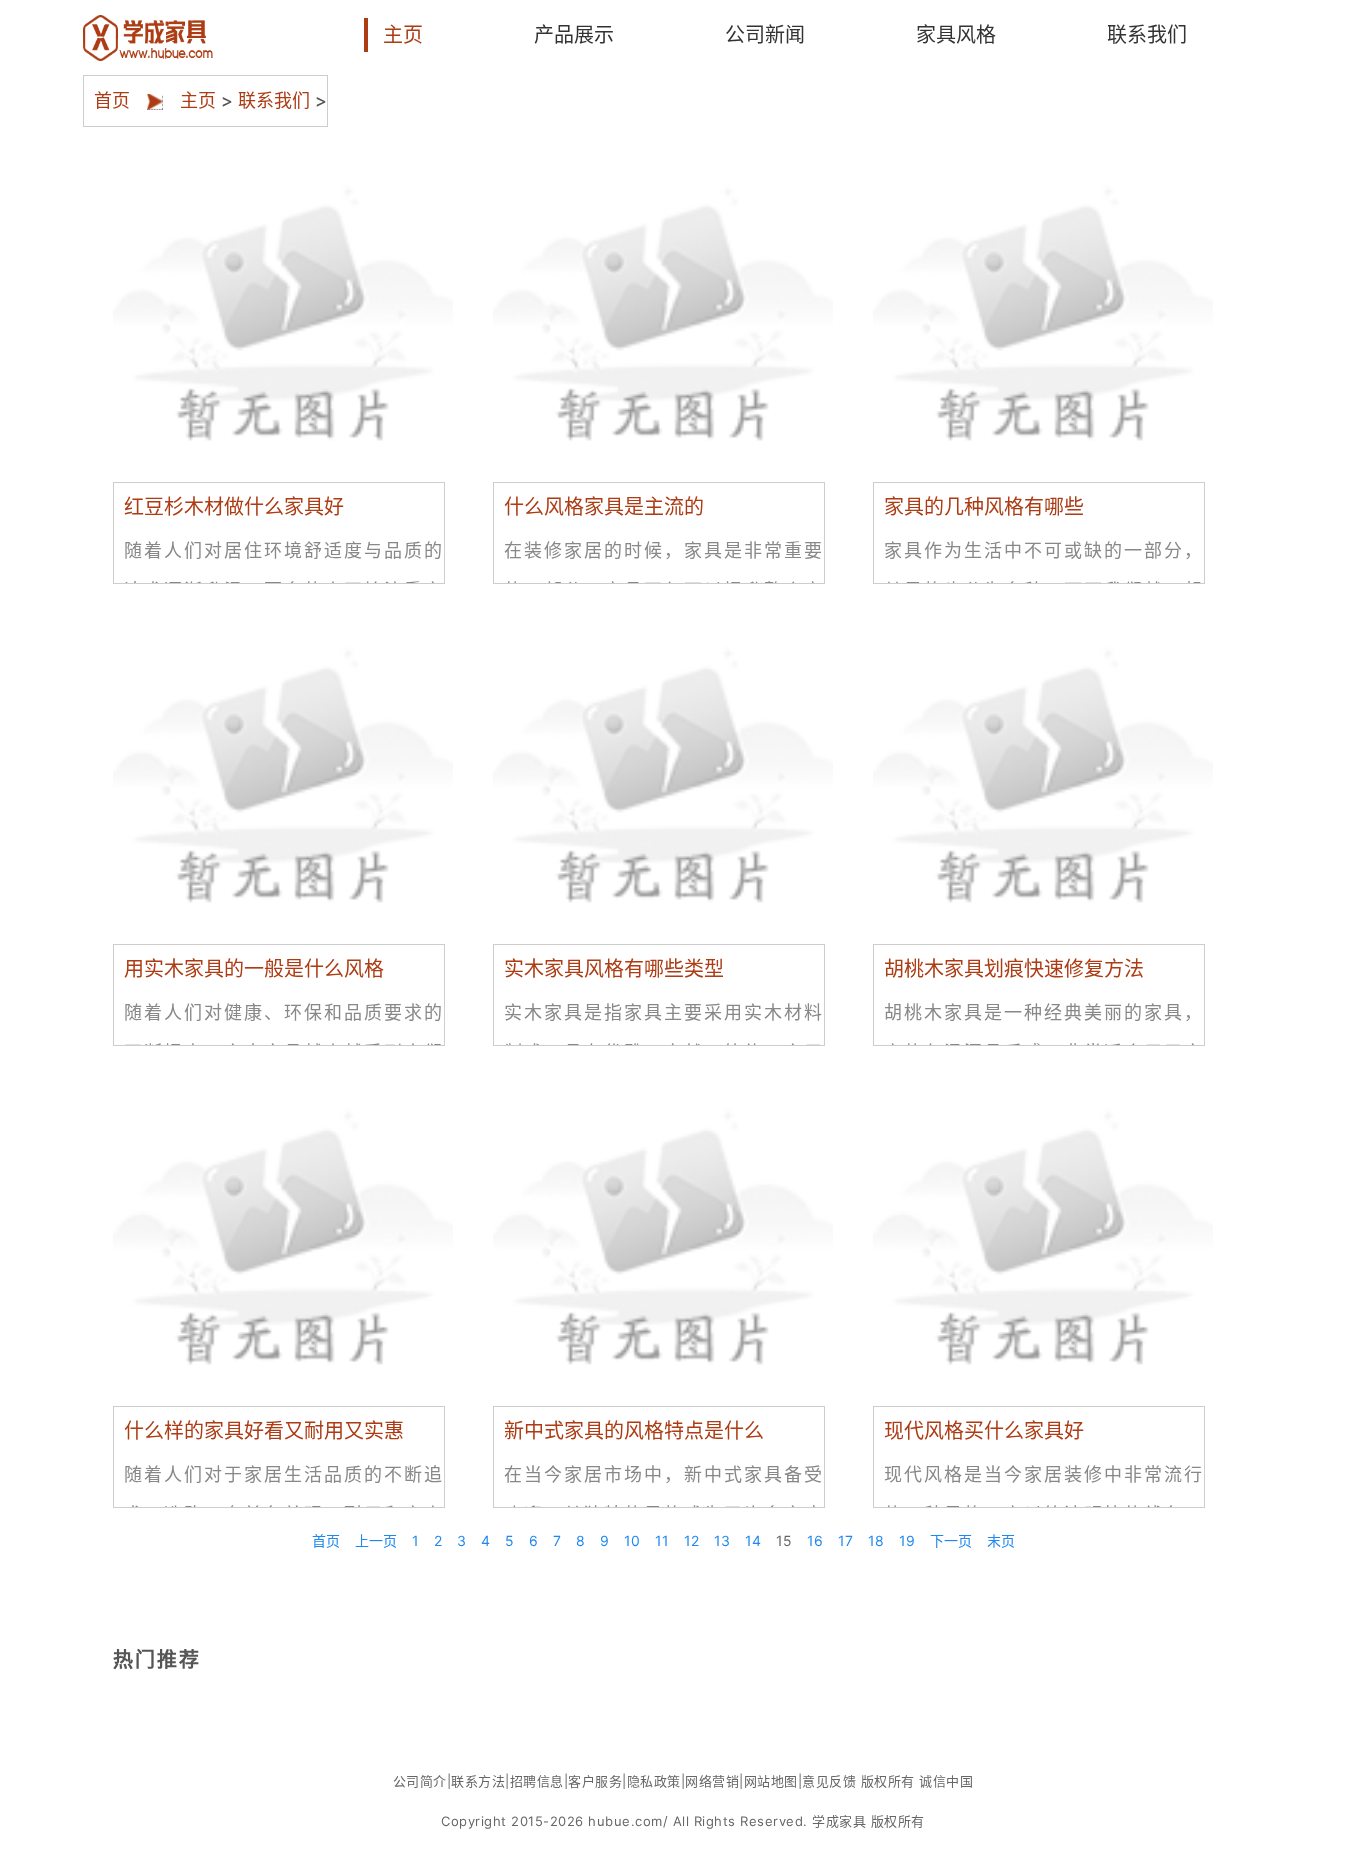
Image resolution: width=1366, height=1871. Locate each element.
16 (815, 1540)
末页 (1001, 1540)
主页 (403, 35)
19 (907, 1540)
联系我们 (1147, 35)
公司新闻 (765, 35)
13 (722, 1540)
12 (691, 1540)
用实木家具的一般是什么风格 (254, 969)
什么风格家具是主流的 (604, 507)
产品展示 (574, 35)
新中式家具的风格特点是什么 (634, 1431)
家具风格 (956, 35)
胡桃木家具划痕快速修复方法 (1014, 969)
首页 (112, 93)
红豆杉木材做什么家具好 (234, 507)
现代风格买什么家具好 (984, 1431)
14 (753, 1540)
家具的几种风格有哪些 (984, 507)
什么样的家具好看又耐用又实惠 (264, 1431)
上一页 (376, 1540)
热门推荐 (157, 1659)
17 (845, 1540)
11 (662, 1540)
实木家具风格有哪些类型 (614, 969)
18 (876, 1540)
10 (632, 1540)
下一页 (951, 1540)
